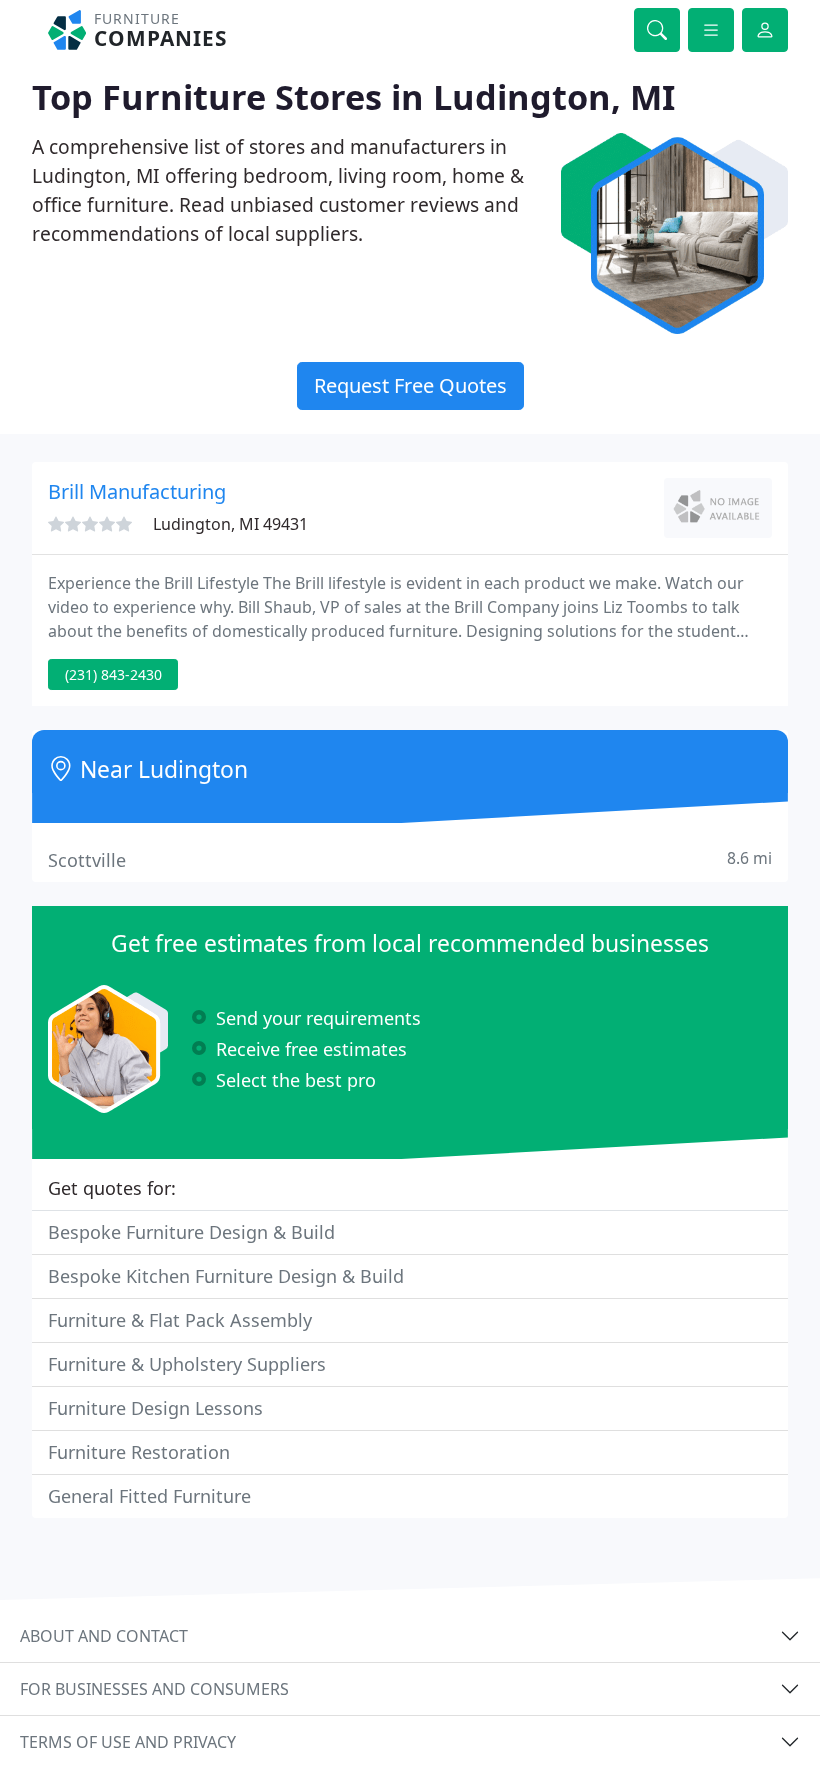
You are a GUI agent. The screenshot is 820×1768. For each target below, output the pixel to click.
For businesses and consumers (154, 1689)
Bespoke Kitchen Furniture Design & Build (226, 1276)
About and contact (104, 1636)
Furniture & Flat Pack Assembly (180, 1320)
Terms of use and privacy (128, 1742)
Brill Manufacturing (137, 491)
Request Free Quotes (410, 385)
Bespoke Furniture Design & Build (191, 1232)
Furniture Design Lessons (155, 1408)
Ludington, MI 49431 (230, 524)
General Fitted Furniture (149, 1496)
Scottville (410, 859)
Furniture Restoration (139, 1452)
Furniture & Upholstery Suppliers (187, 1364)
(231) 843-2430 (113, 674)
